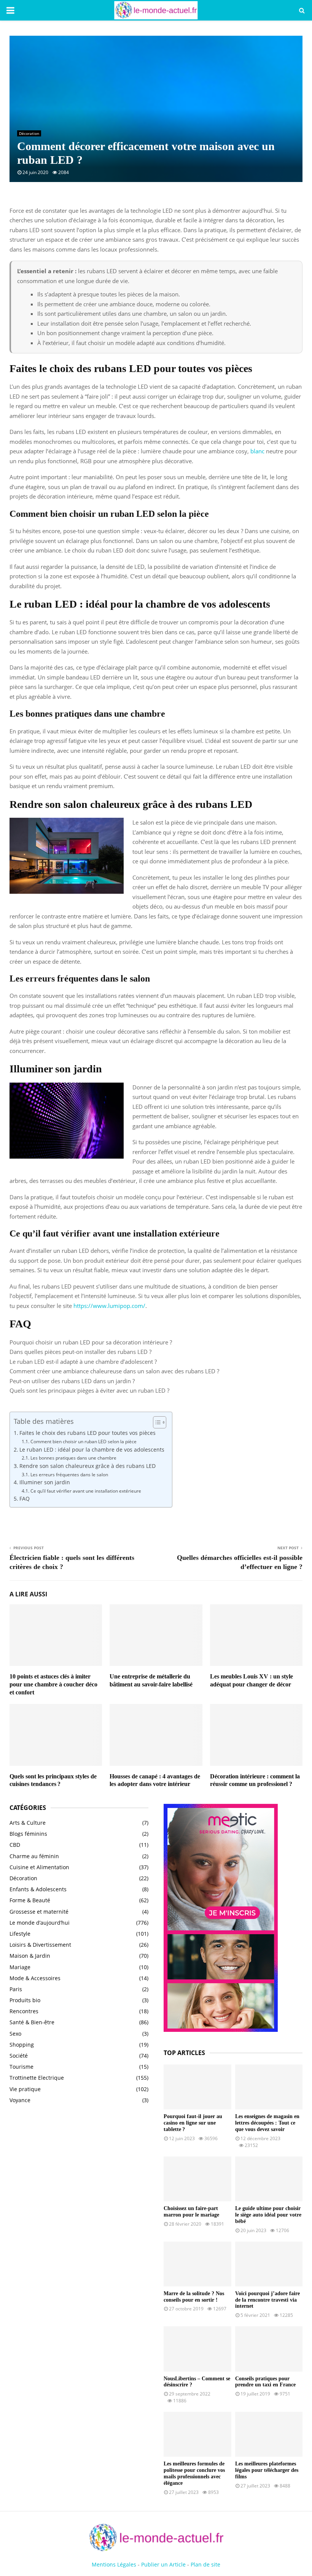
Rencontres (24, 2011)
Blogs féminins (28, 1834)
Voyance (20, 2100)
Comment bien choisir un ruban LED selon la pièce (83, 1442)
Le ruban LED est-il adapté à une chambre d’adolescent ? (83, 1362)
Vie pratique (25, 2089)
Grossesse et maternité (39, 1912)
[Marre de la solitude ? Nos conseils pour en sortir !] (197, 2264)
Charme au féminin (34, 1856)
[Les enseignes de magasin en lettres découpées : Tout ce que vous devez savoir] (269, 2087)
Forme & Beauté (30, 1900)
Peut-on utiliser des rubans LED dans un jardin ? (72, 1381)
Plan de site (205, 2564)
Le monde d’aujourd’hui (40, 1923)
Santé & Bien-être (32, 2022)
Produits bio (25, 2000)
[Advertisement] (79, 2172)
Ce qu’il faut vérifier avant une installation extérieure (86, 1491)
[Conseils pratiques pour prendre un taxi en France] (269, 2349)
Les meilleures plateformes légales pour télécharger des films (267, 2470)
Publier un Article (163, 2564)
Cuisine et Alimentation (39, 1867)
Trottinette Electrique (37, 2078)
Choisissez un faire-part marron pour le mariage (191, 2212)
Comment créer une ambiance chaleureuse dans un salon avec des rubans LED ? (114, 1371)
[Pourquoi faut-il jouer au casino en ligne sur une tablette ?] (197, 2087)
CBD (15, 1845)
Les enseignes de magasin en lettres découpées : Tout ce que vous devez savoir (267, 2123)
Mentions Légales (114, 2564)
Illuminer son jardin (45, 1482)
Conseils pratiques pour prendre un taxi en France (265, 2382)
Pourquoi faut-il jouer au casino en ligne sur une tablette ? (193, 2123)
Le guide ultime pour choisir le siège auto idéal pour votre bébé (268, 2215)
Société (19, 2056)
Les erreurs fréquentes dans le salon (69, 1475)
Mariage (20, 1967)
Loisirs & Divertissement (40, 1945)
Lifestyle (20, 1934)
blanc (257, 451)
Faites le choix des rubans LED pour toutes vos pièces (88, 1433)
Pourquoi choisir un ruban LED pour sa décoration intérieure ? (91, 1342)
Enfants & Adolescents (38, 1889)
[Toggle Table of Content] (156, 1422)
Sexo (15, 2034)
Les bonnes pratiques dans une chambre (73, 1458)
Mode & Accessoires (35, 1978)
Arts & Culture (28, 1823)
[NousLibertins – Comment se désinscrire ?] (197, 2349)
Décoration (29, 133)
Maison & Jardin (30, 1956)
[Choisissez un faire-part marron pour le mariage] (197, 2179)
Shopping (22, 2045)
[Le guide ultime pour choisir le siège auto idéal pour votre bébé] (269, 2179)
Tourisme (21, 2067)
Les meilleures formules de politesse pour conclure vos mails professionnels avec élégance (194, 2473)
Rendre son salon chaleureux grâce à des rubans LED (88, 1466)
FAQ (25, 1499)
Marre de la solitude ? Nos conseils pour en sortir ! (194, 2297)
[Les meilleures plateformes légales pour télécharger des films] (269, 2434)
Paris (16, 1989)
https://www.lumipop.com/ (109, 1306)
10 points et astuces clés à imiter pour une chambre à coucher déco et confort (53, 1684)
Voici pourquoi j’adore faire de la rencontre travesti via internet (267, 2300)
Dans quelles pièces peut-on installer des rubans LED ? (80, 1352)
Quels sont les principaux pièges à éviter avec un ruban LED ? (89, 1390)
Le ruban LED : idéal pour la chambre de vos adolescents (92, 1450)
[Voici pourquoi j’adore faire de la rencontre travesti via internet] (269, 2264)
